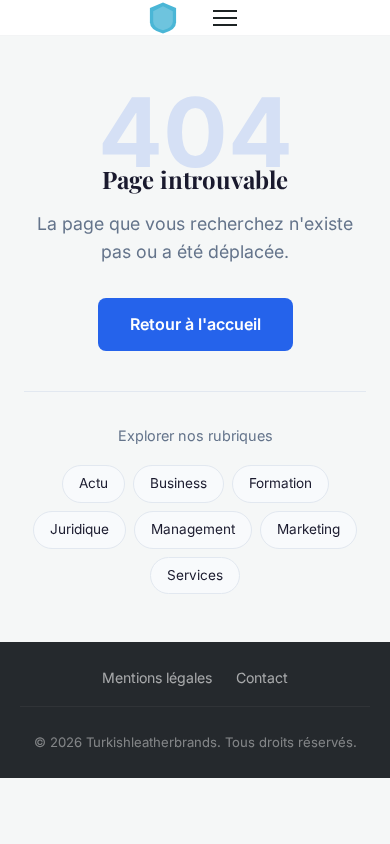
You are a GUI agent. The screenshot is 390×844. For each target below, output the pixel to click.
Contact (262, 677)
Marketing (308, 529)
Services (195, 575)
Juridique (79, 529)
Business (178, 483)
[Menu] (225, 18)
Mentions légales (157, 677)
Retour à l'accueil (195, 324)
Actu (93, 483)
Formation (280, 483)
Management (193, 529)
